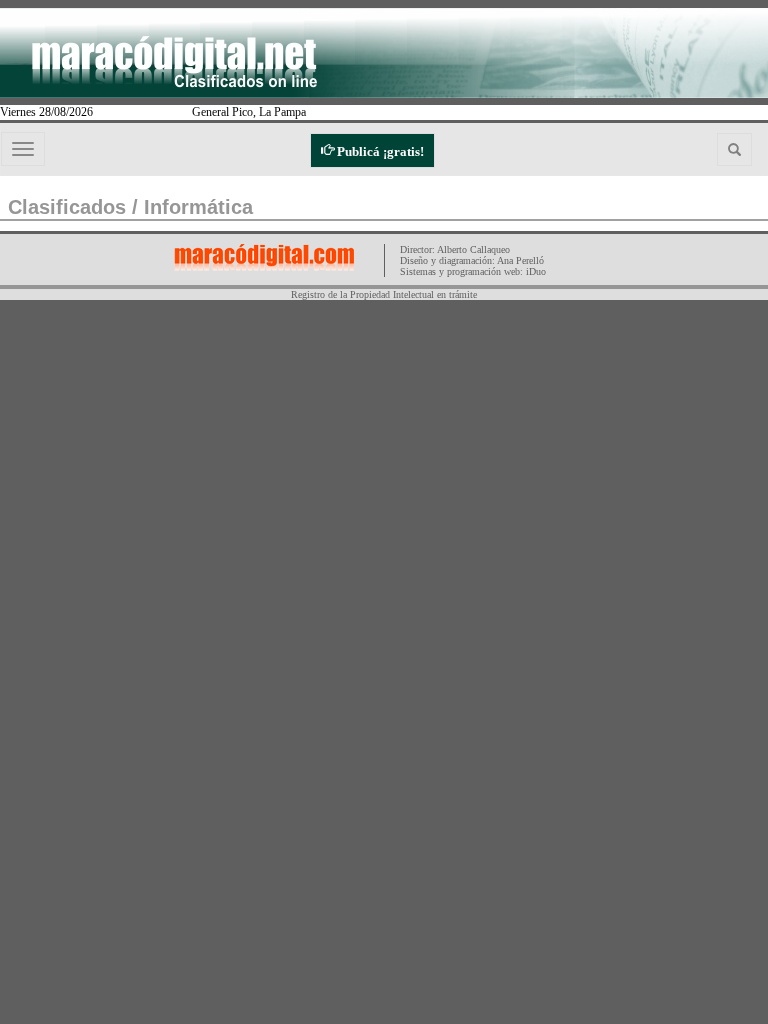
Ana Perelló (520, 260)
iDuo (536, 271)
